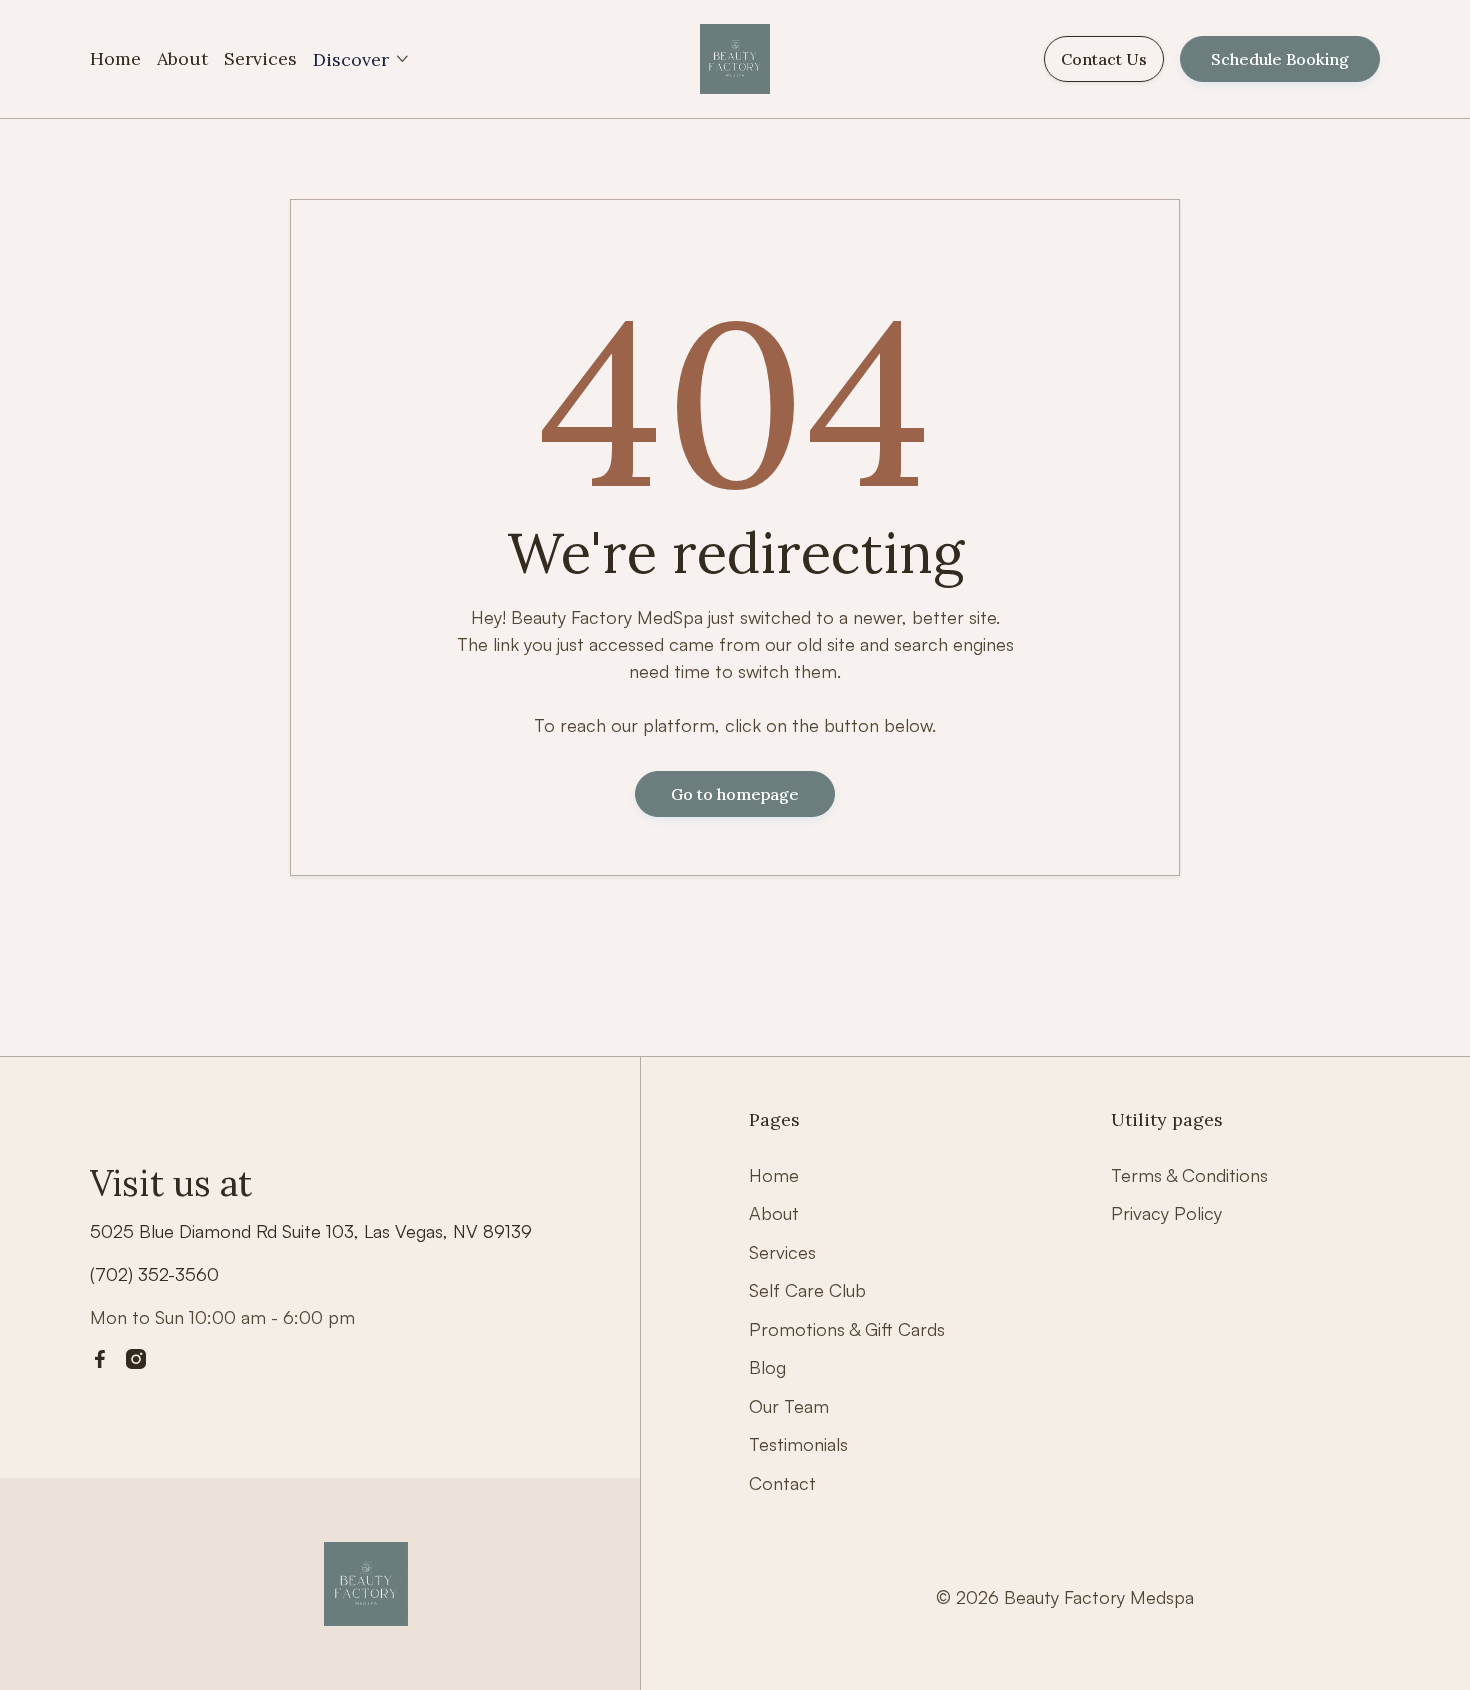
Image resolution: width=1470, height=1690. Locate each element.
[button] (362, 59)
